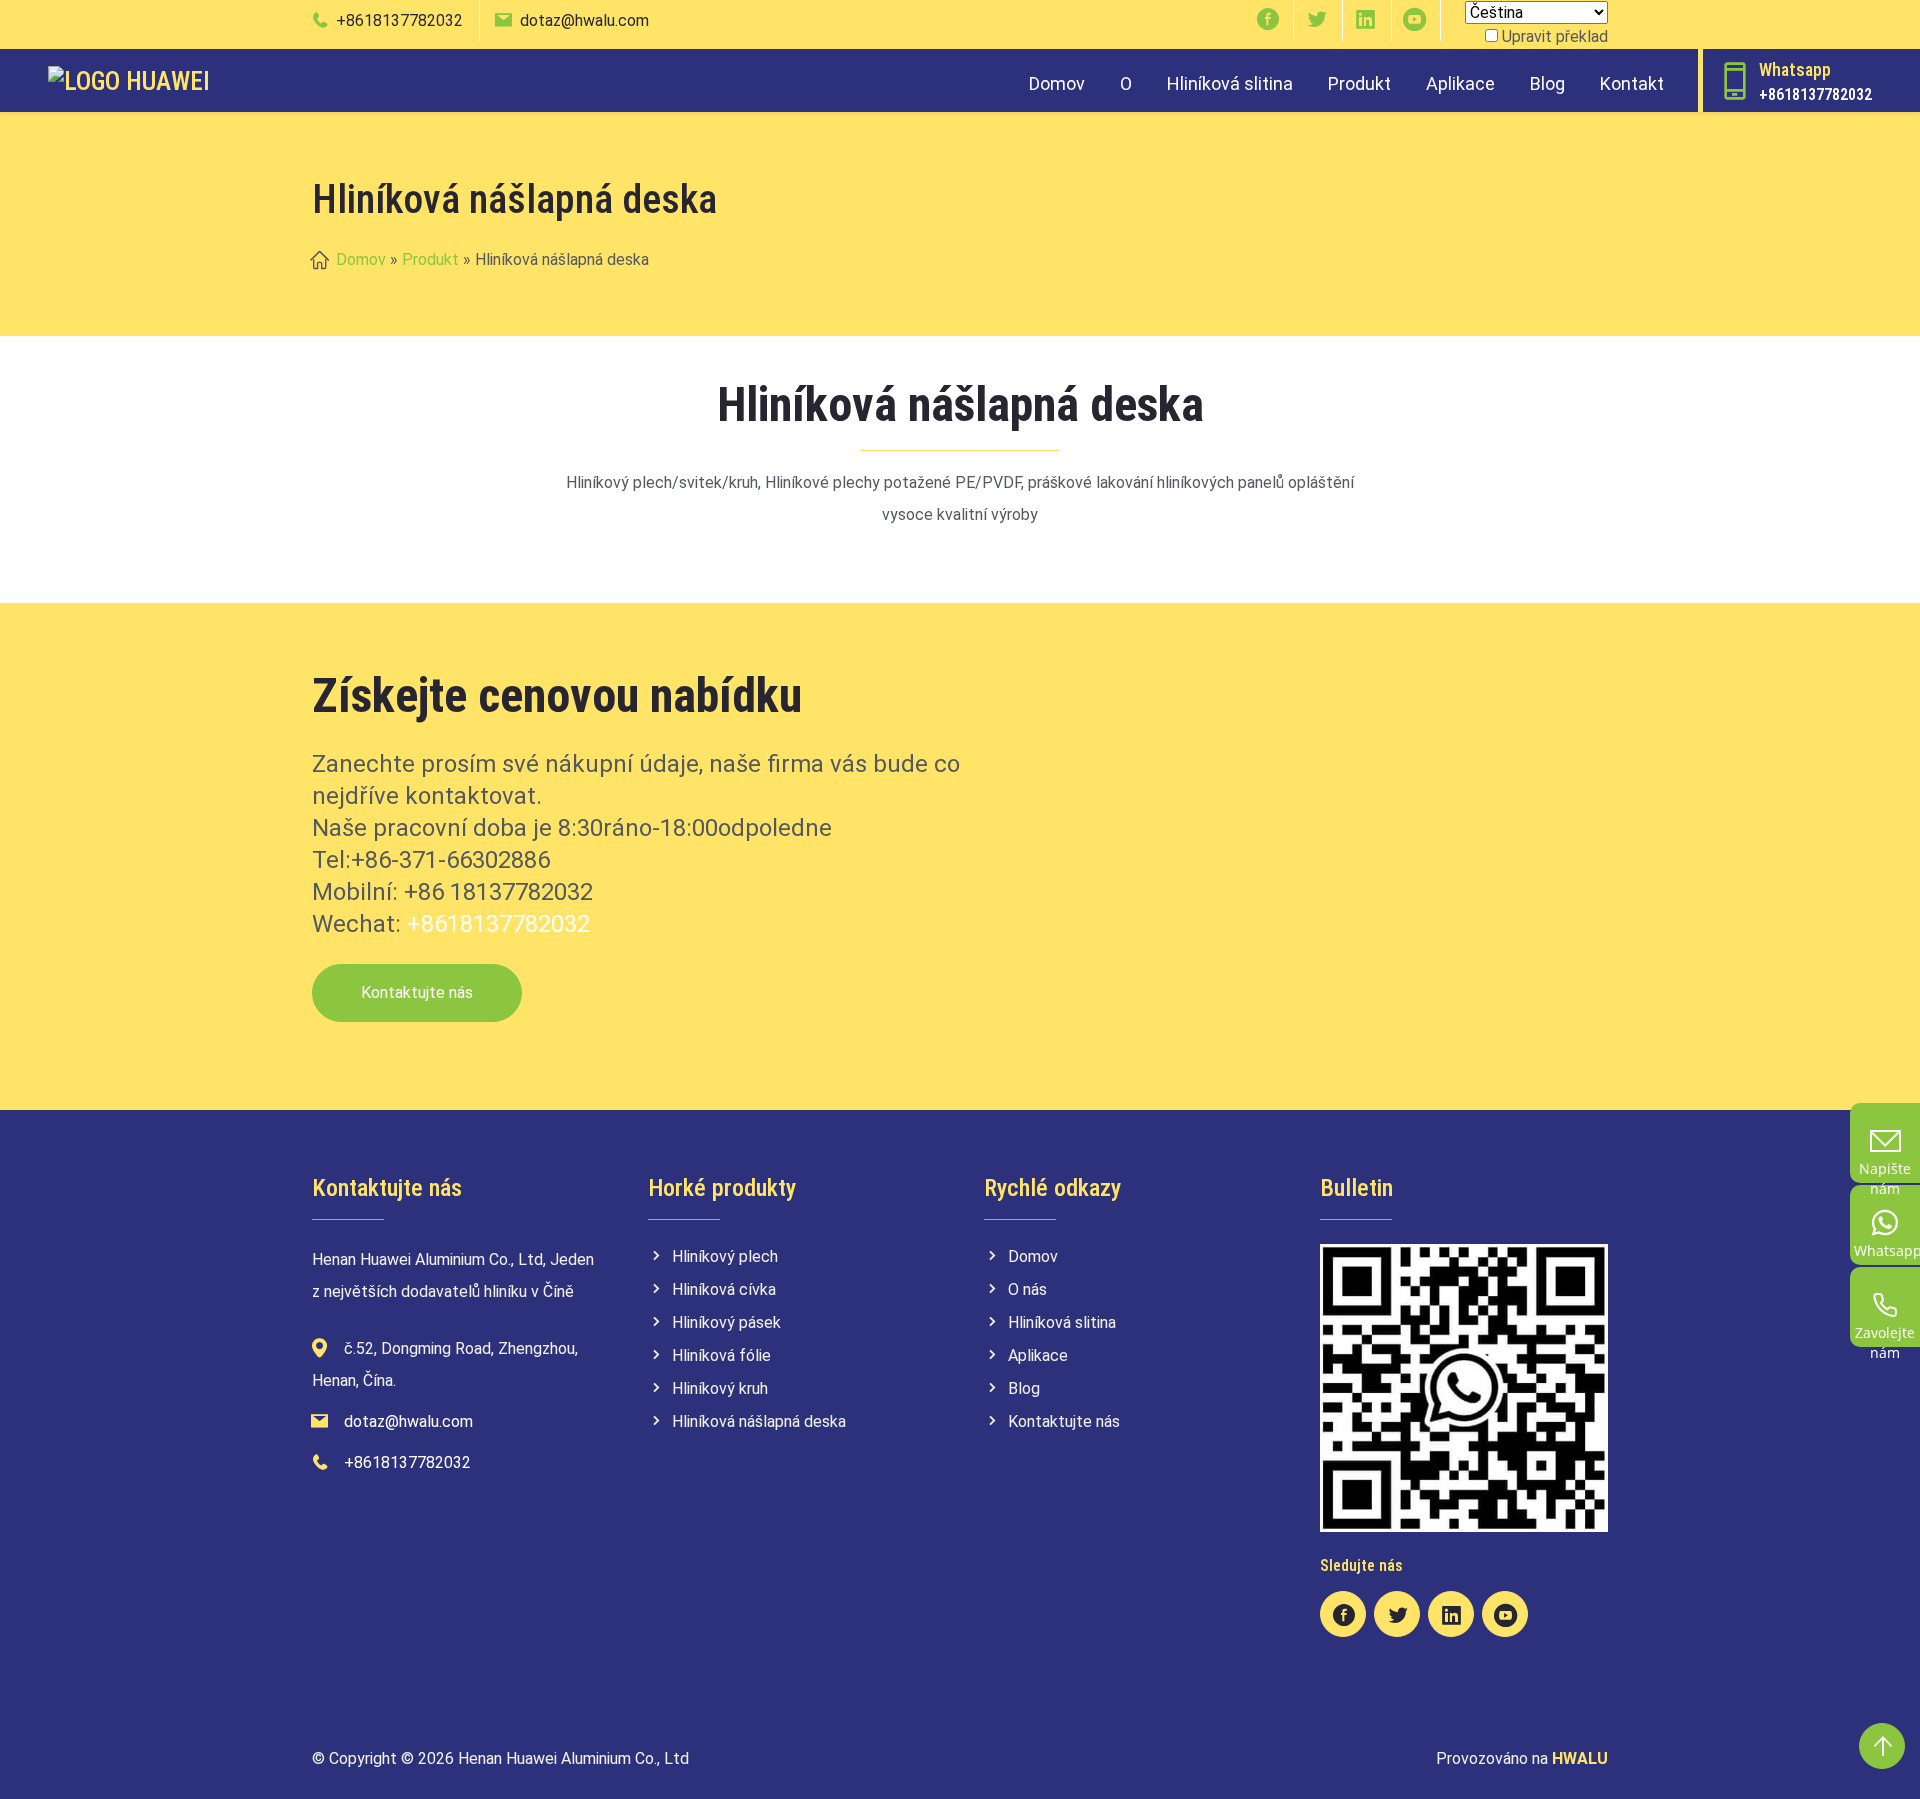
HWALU (1580, 1758)
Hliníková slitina (1230, 83)
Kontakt (1632, 83)
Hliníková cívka (724, 1289)
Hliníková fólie (721, 1355)
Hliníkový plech (725, 1256)
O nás (1027, 1289)
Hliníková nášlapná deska (759, 1421)
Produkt (1359, 83)
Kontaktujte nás (417, 992)
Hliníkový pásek (726, 1322)
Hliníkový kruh (720, 1388)
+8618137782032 (399, 20)
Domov (1057, 83)
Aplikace (1460, 83)
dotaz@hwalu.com (584, 20)
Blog (1547, 83)
